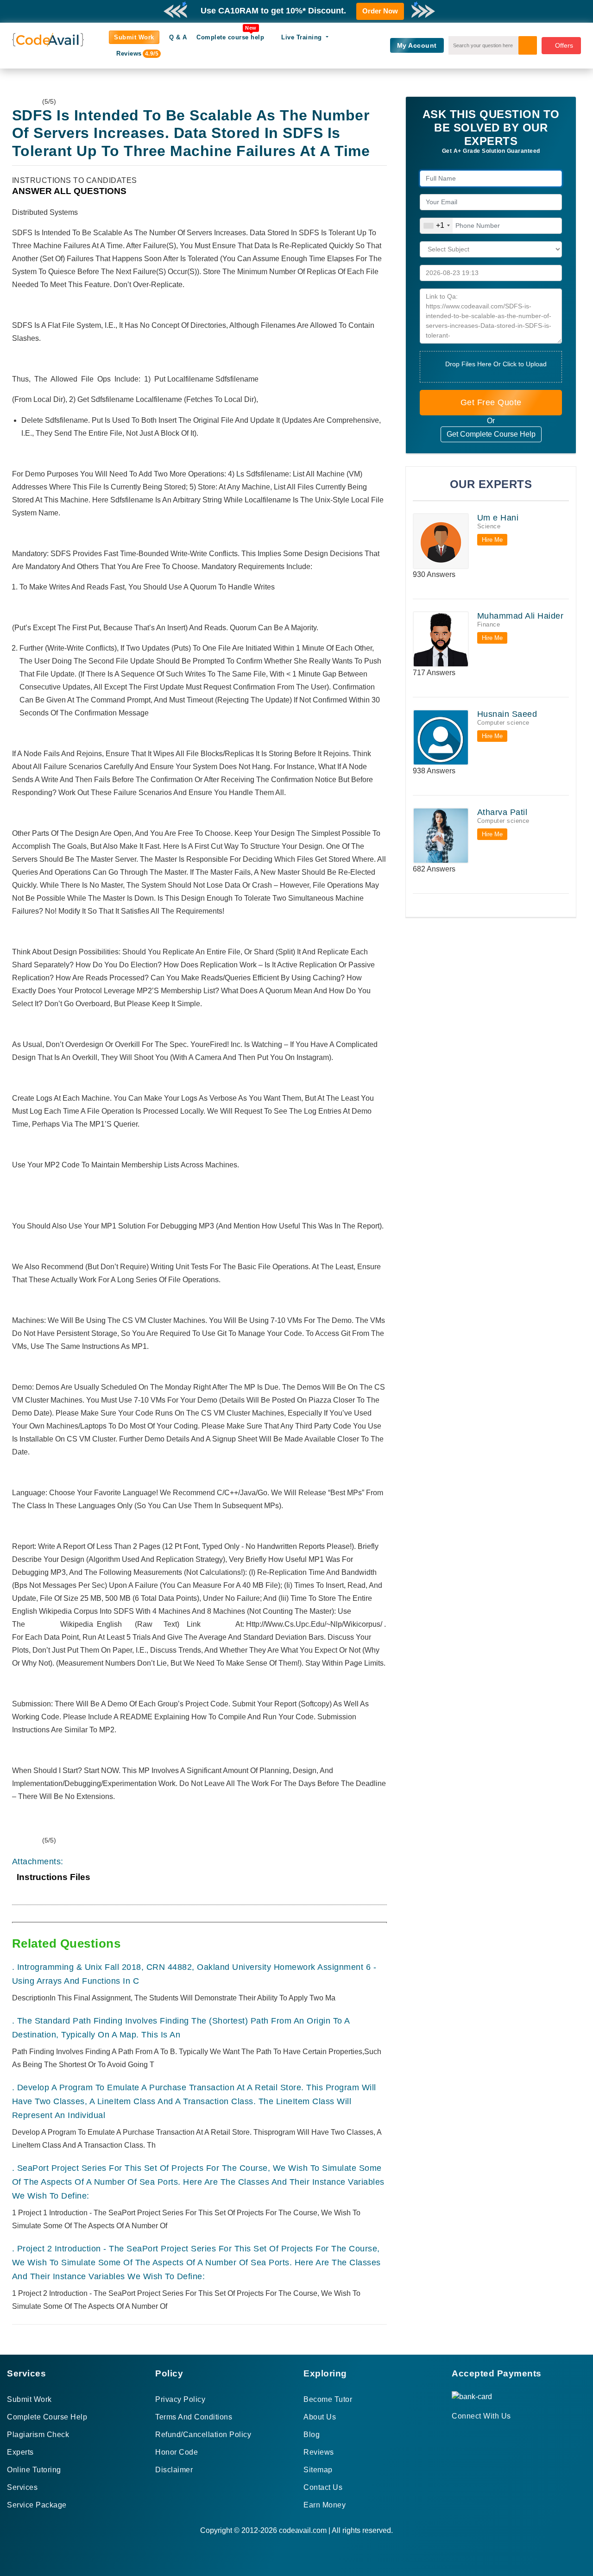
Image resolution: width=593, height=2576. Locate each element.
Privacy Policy (180, 2399)
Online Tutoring (34, 2470)
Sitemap (318, 2470)
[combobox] (436, 226)
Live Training (303, 37)
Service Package (37, 2505)
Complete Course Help (47, 2417)
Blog (312, 2435)
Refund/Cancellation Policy (203, 2435)
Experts (20, 2452)
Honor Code (177, 2452)
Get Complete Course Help (491, 434)
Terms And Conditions (194, 2417)
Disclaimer (174, 2470)
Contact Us (323, 2487)
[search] (528, 45)
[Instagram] (477, 2433)
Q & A (178, 37)
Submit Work (134, 37)
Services (22, 2487)
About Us (320, 2417)
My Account (417, 45)
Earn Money (325, 2505)
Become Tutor (328, 2399)
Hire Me (492, 540)
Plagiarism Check (38, 2435)
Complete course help (230, 37)
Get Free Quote (491, 402)
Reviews (133, 53)
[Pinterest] (466, 2433)
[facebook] (455, 2433)
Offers (564, 45)
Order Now (380, 11)
